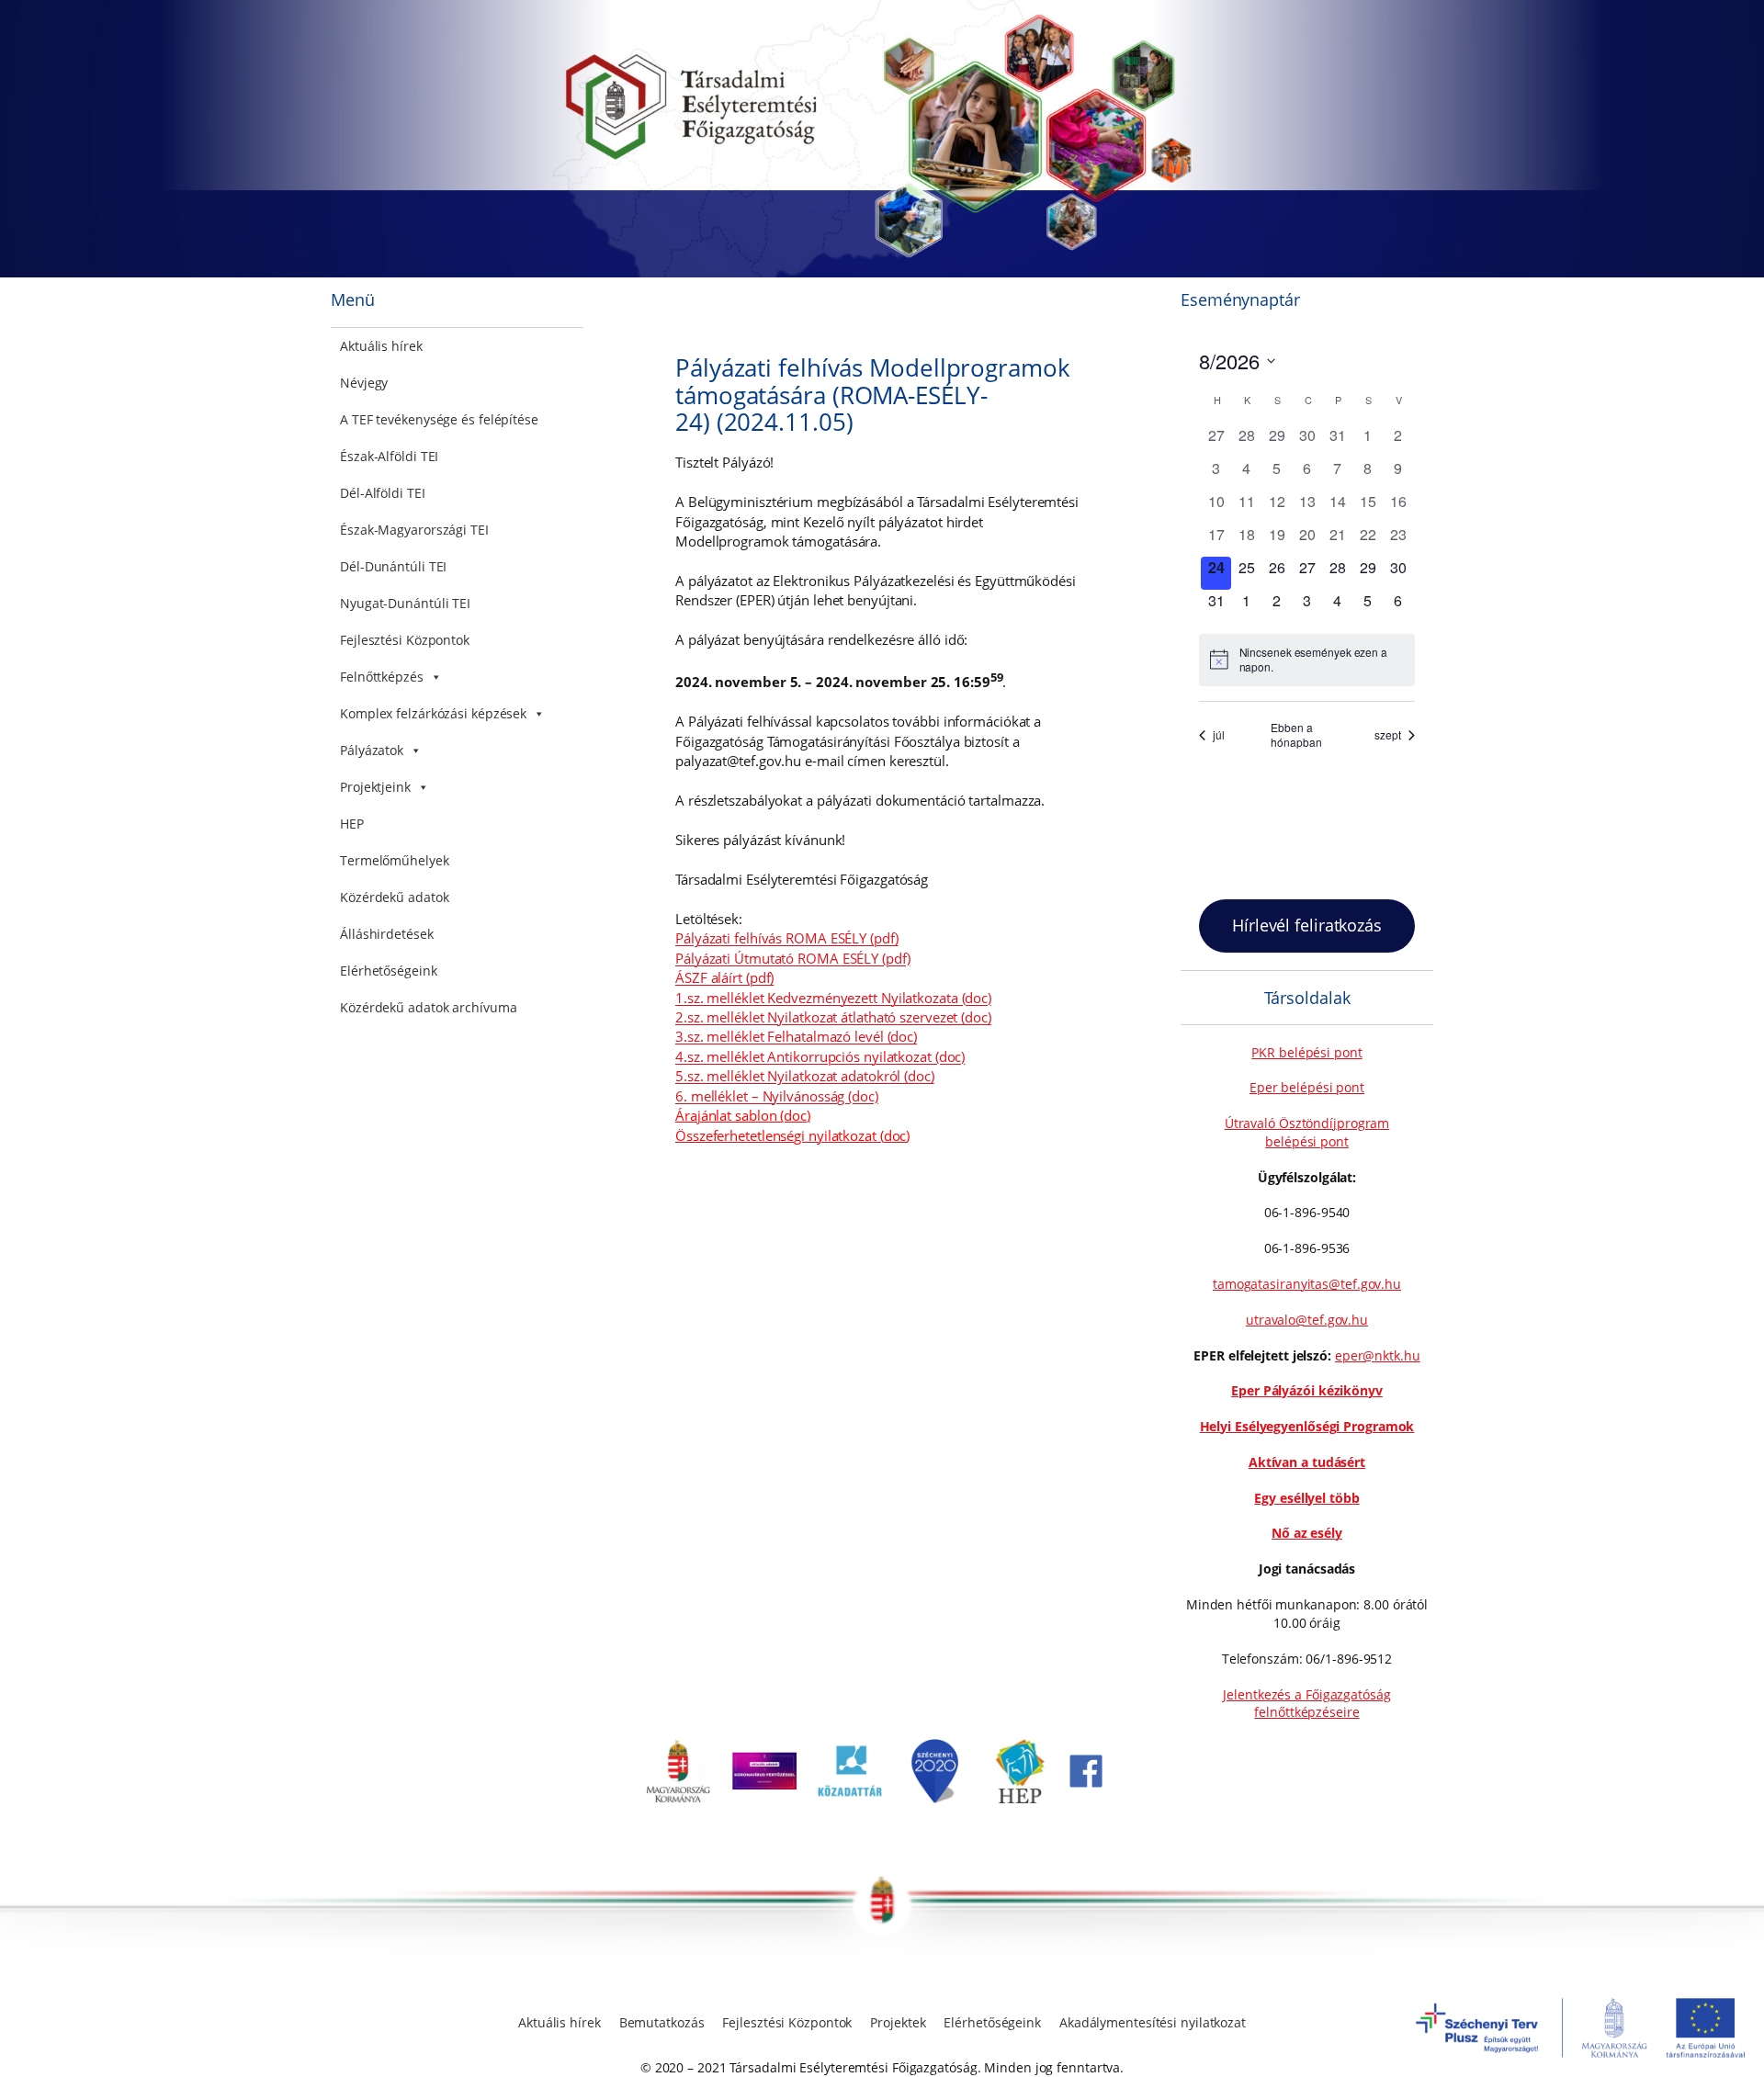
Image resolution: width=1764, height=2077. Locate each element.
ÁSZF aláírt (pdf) (724, 977)
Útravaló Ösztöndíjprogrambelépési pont (1307, 1132)
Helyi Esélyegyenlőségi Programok (1307, 1426)
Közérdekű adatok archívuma (428, 1007)
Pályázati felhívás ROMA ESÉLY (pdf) (787, 938)
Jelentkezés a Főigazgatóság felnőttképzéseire (1306, 1704)
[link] (678, 1798)
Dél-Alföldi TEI (383, 493)
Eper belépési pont (1307, 1087)
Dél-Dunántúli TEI (393, 566)
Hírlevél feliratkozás (1307, 925)
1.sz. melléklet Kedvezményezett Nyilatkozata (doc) (833, 998)
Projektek (898, 2022)
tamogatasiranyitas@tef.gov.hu (1307, 1284)
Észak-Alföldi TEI (389, 456)
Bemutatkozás (662, 2022)
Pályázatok (372, 750)
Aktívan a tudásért (1307, 1462)
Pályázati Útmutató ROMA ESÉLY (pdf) (793, 958)
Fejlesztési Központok (405, 640)
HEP (352, 824)
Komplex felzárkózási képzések (433, 713)
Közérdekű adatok (394, 897)
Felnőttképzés (382, 677)
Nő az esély (1307, 1533)
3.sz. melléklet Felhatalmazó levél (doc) (796, 1036)
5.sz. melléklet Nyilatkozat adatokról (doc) (805, 1076)
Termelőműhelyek (395, 860)
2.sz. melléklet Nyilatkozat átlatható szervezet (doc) (833, 1017)
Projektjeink (375, 787)
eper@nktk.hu (1378, 1355)
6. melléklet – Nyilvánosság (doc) (777, 1096)
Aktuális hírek (381, 346)
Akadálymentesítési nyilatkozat (1153, 2022)
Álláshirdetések (387, 934)
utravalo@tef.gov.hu (1307, 1320)
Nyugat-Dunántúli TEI (405, 603)
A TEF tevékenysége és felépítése (439, 419)
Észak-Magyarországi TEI (414, 530)
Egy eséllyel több (1306, 1498)
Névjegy (364, 383)
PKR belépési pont (1306, 1052)
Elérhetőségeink (389, 971)
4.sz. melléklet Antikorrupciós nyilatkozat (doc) (820, 1056)
